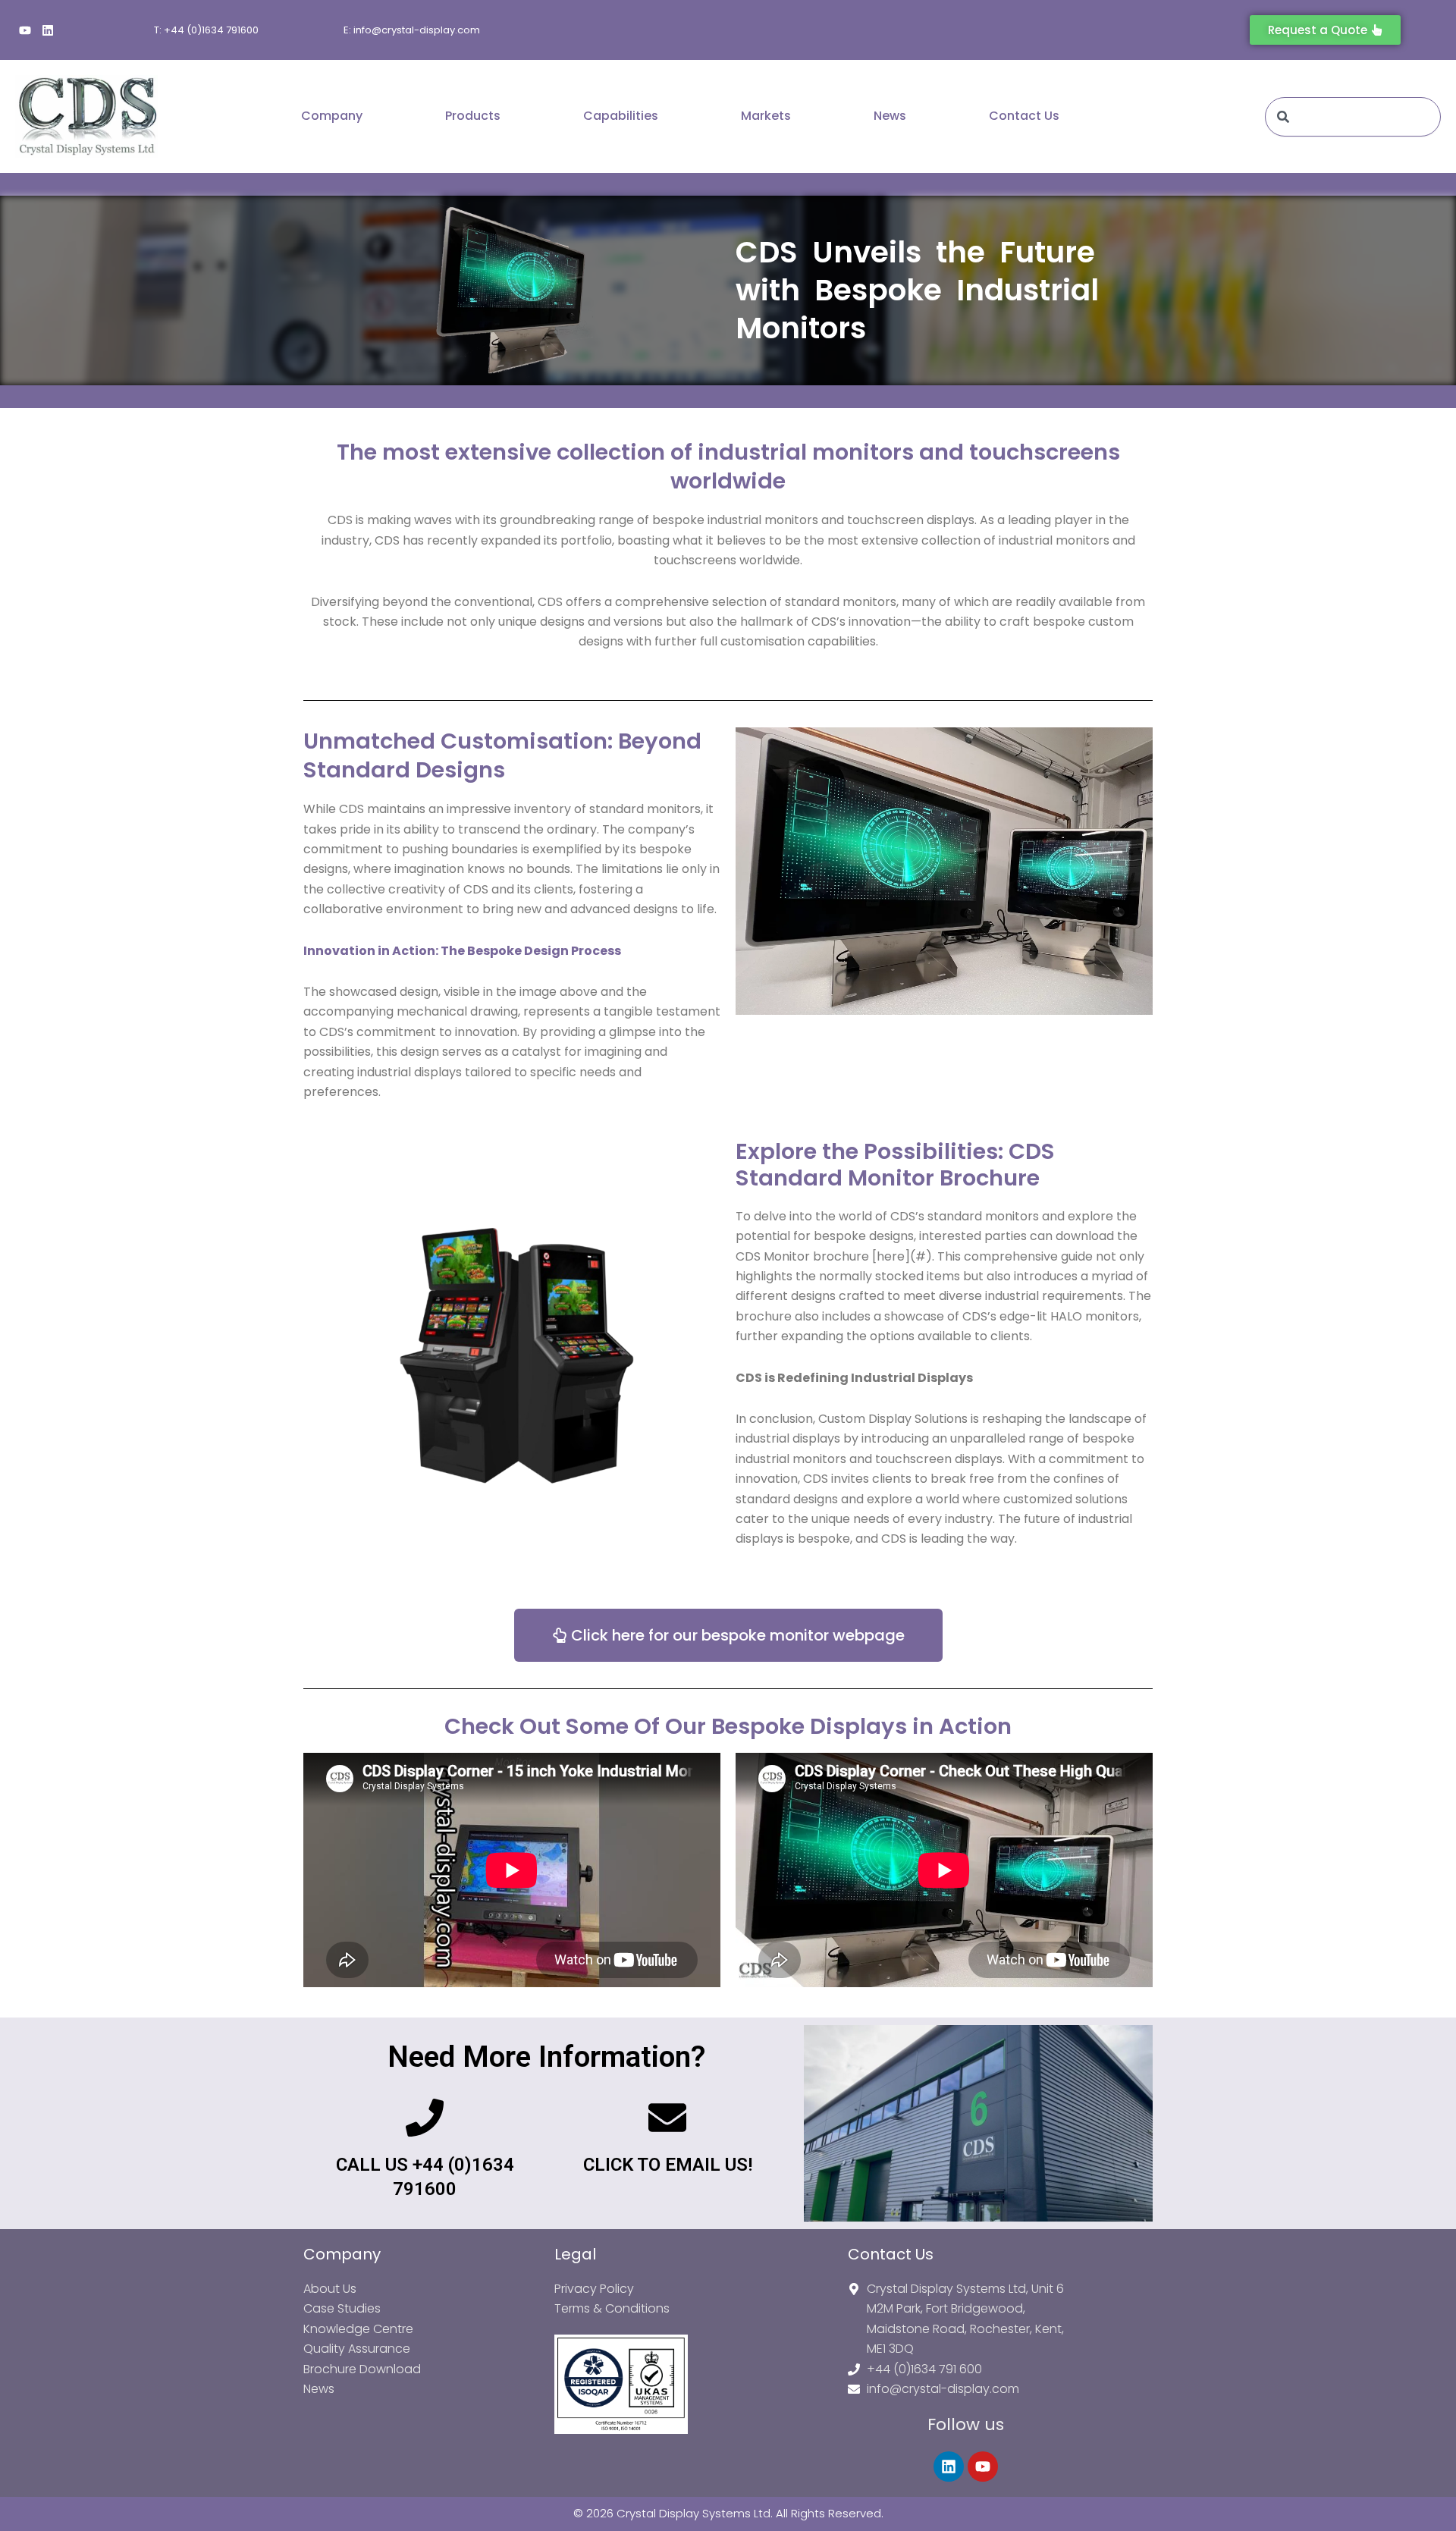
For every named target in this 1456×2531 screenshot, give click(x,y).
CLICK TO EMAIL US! (668, 2165)
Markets (766, 116)
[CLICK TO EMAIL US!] (667, 2120)
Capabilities (621, 116)
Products (473, 116)
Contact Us (1024, 116)
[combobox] (1353, 117)
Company (332, 116)
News (890, 116)
